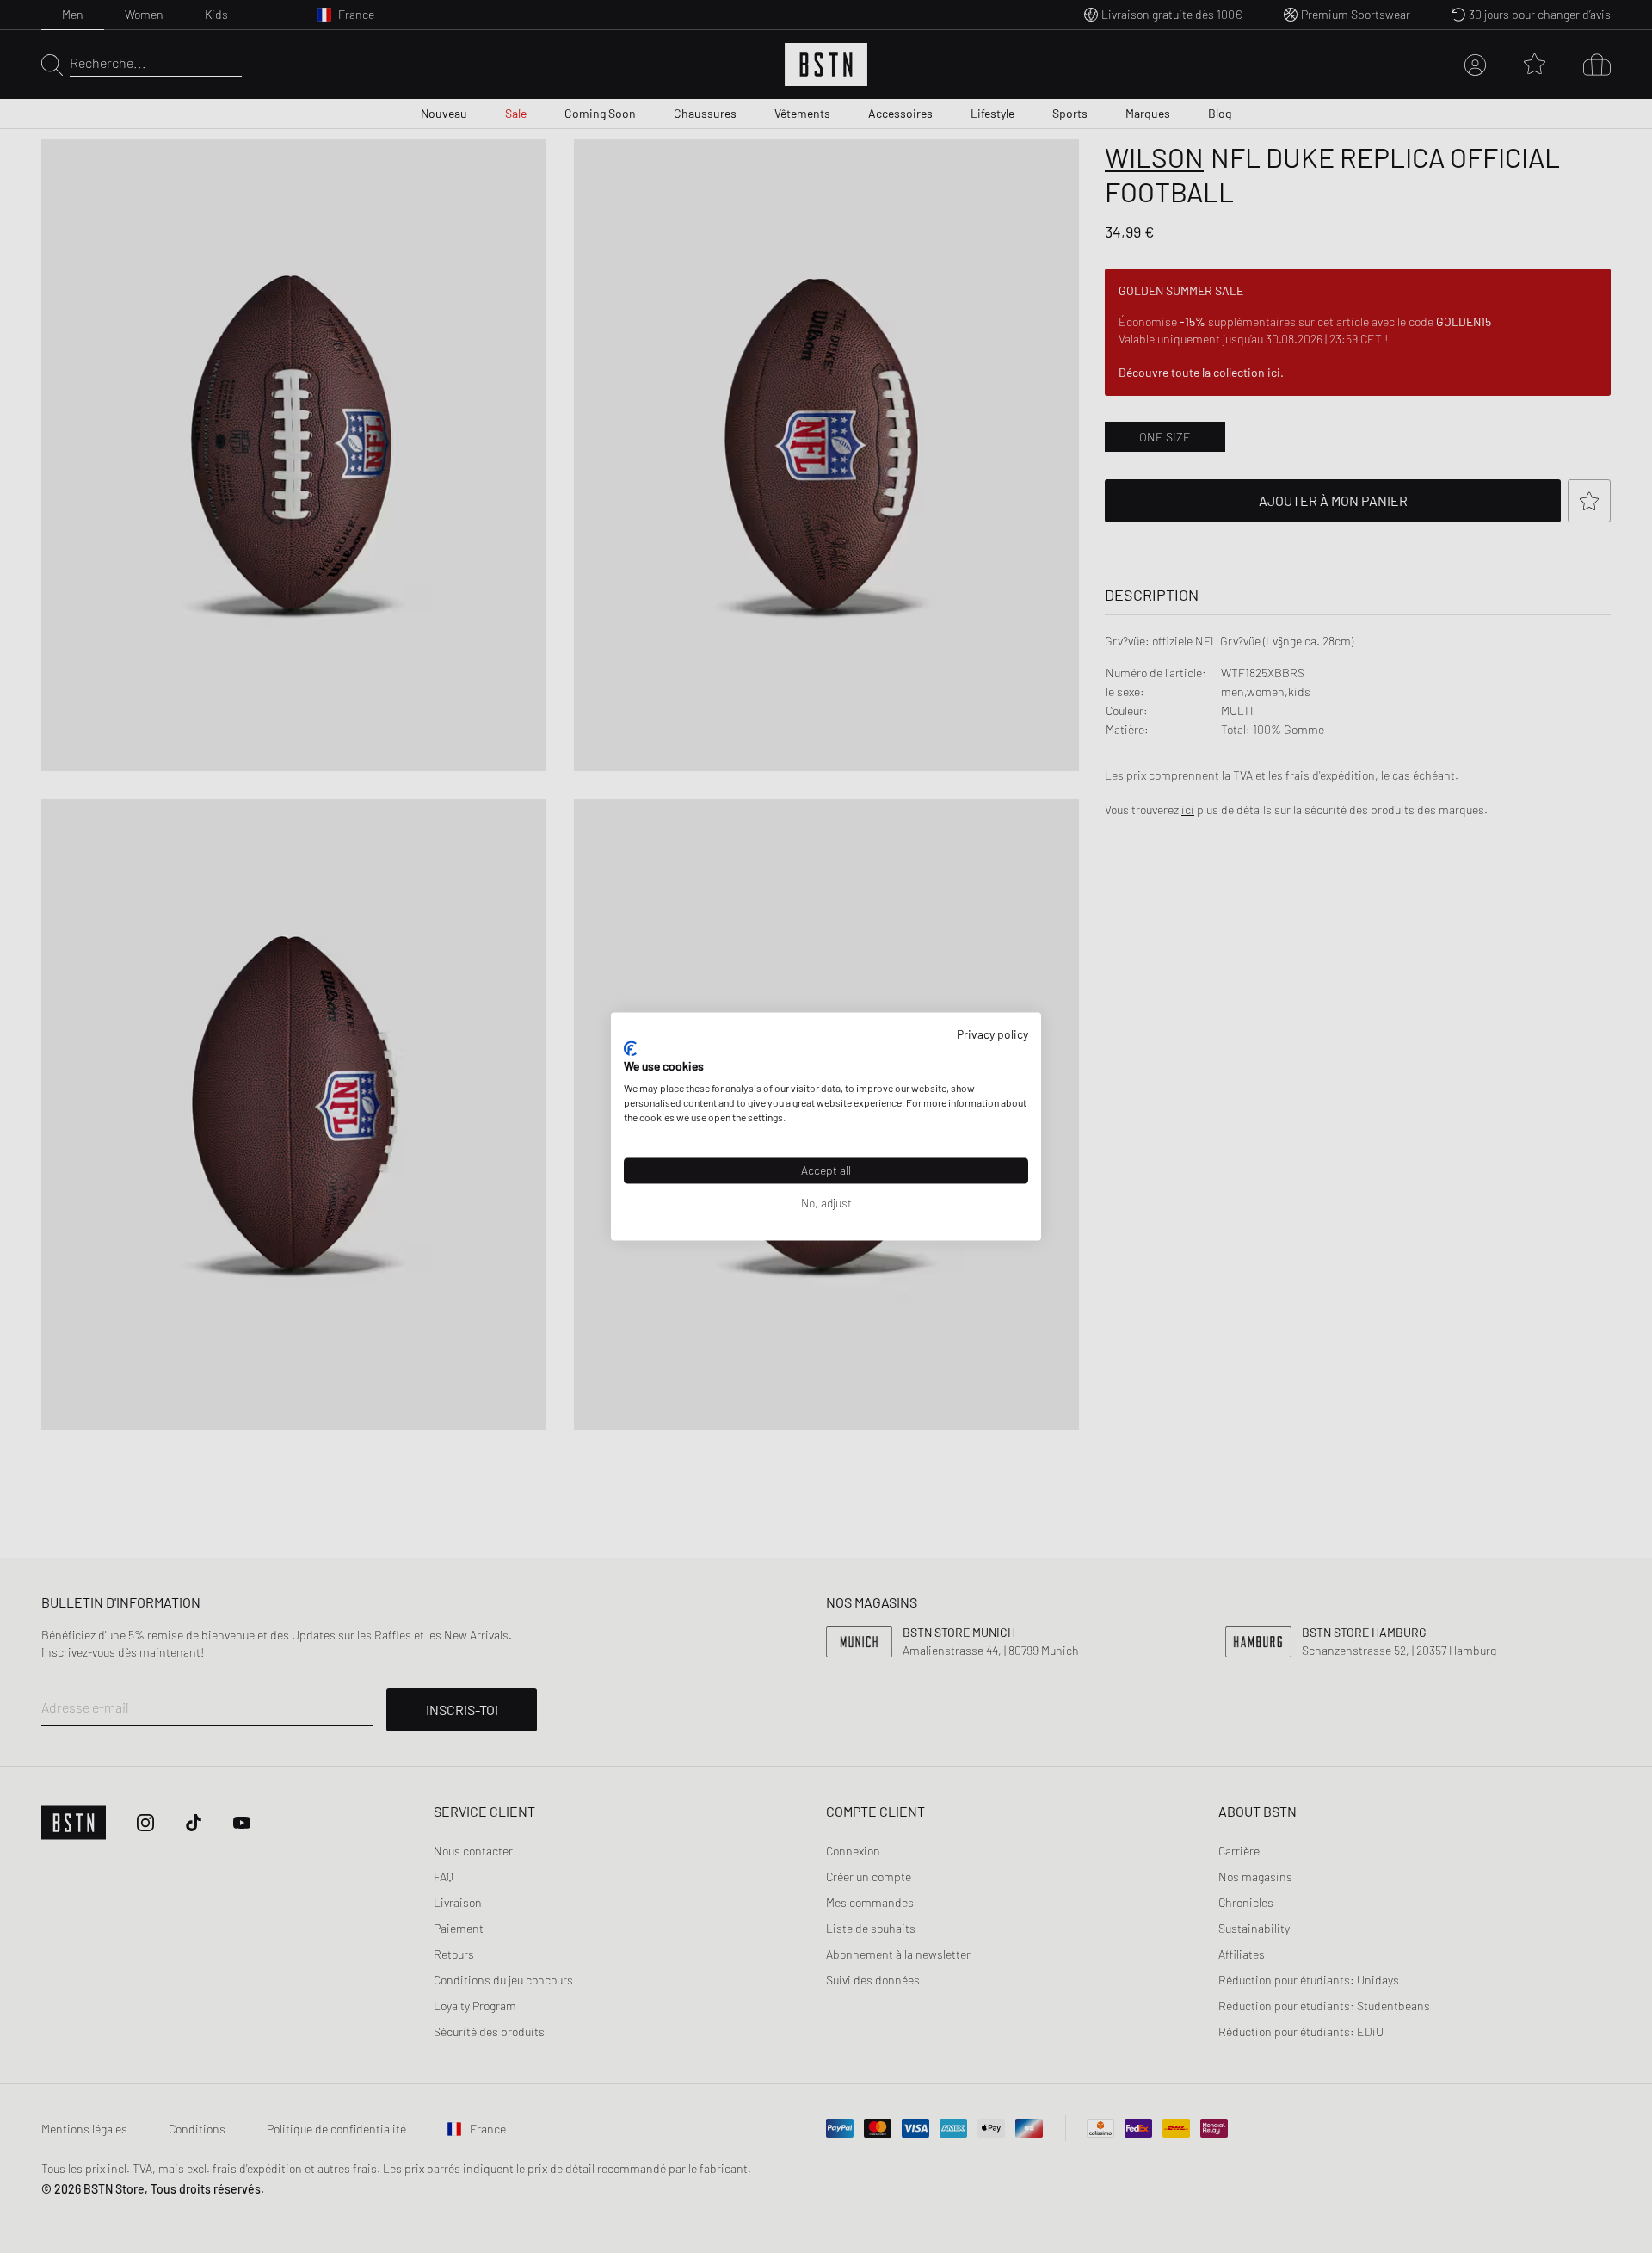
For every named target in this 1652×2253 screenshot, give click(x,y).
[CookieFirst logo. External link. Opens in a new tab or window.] (630, 1048)
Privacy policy (992, 1034)
